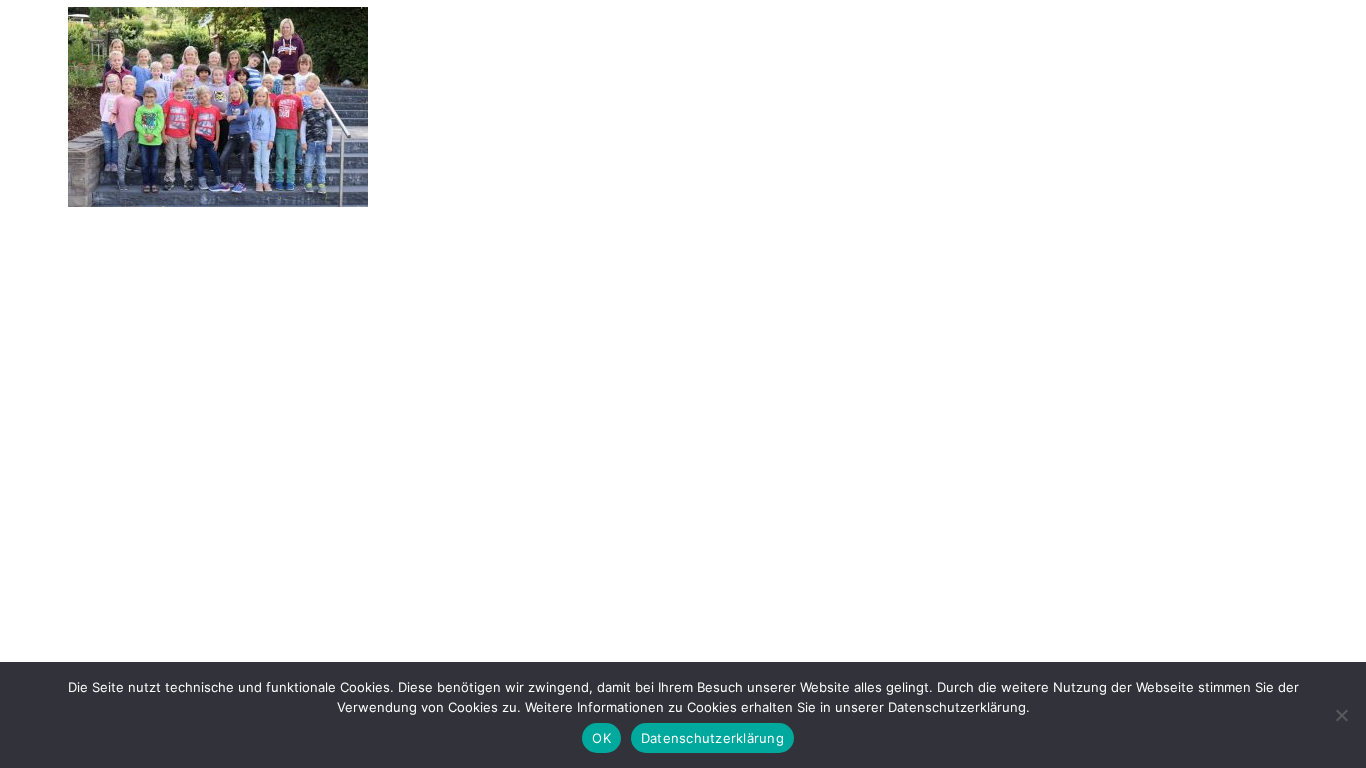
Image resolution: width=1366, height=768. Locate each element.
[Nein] (1341, 715)
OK (601, 738)
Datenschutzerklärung (712, 738)
